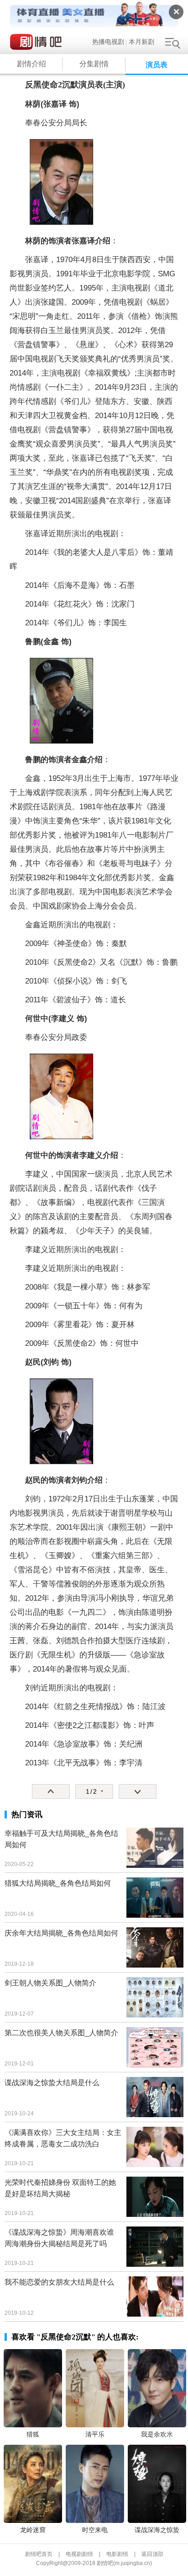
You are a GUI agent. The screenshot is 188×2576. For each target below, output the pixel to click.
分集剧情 (94, 64)
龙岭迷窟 (33, 2530)
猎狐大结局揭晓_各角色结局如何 (58, 1883)
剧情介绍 (31, 64)
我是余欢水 (157, 2434)
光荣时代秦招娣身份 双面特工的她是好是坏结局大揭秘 (60, 2188)
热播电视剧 (108, 42)
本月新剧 (141, 42)
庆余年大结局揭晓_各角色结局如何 (61, 1933)
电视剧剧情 (79, 2554)
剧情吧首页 (39, 2554)
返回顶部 (152, 2554)
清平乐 (95, 2434)
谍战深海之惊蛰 (157, 2530)
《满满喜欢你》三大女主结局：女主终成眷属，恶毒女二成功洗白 (63, 2138)
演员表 (157, 65)
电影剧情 (117, 2554)
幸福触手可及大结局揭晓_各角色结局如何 (61, 1839)
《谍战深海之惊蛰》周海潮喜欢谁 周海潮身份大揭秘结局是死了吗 (59, 2238)
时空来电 (95, 2530)
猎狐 (33, 2434)
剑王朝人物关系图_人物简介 (50, 1983)
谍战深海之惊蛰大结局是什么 (52, 2083)
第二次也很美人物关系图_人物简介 (61, 2033)
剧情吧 (38, 42)
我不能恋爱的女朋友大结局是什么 (59, 2282)
